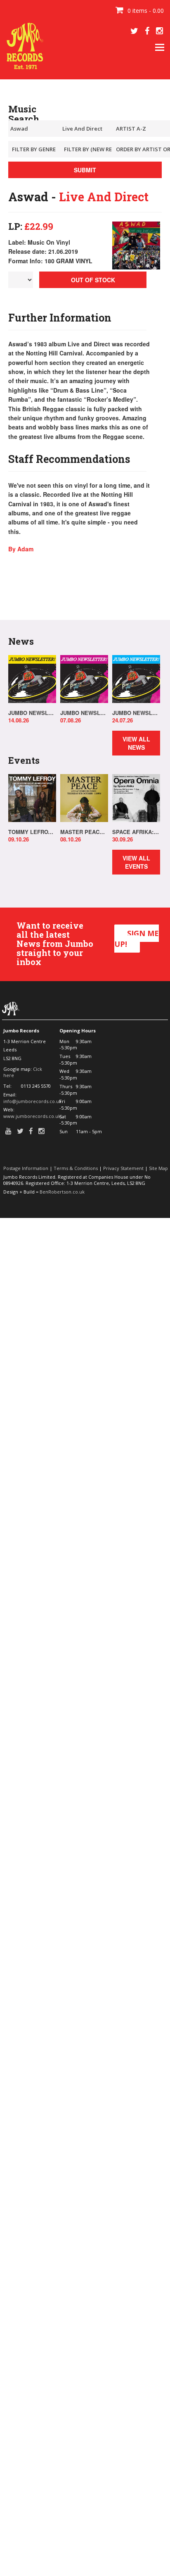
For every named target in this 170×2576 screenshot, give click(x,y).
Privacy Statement (123, 1168)
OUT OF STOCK (93, 280)
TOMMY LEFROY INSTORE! (32, 832)
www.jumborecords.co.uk (32, 1116)
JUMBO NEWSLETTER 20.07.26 (136, 713)
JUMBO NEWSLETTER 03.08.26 (84, 713)
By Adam (21, 549)
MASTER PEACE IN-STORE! (84, 832)
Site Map (158, 1168)
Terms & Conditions (76, 1168)
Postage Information (26, 1168)
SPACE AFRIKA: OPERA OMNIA (136, 832)
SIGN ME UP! (137, 939)
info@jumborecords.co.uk (32, 1101)
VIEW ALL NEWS (136, 743)
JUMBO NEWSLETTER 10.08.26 (32, 713)
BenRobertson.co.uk (62, 1192)
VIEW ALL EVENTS (136, 862)
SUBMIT (85, 170)
